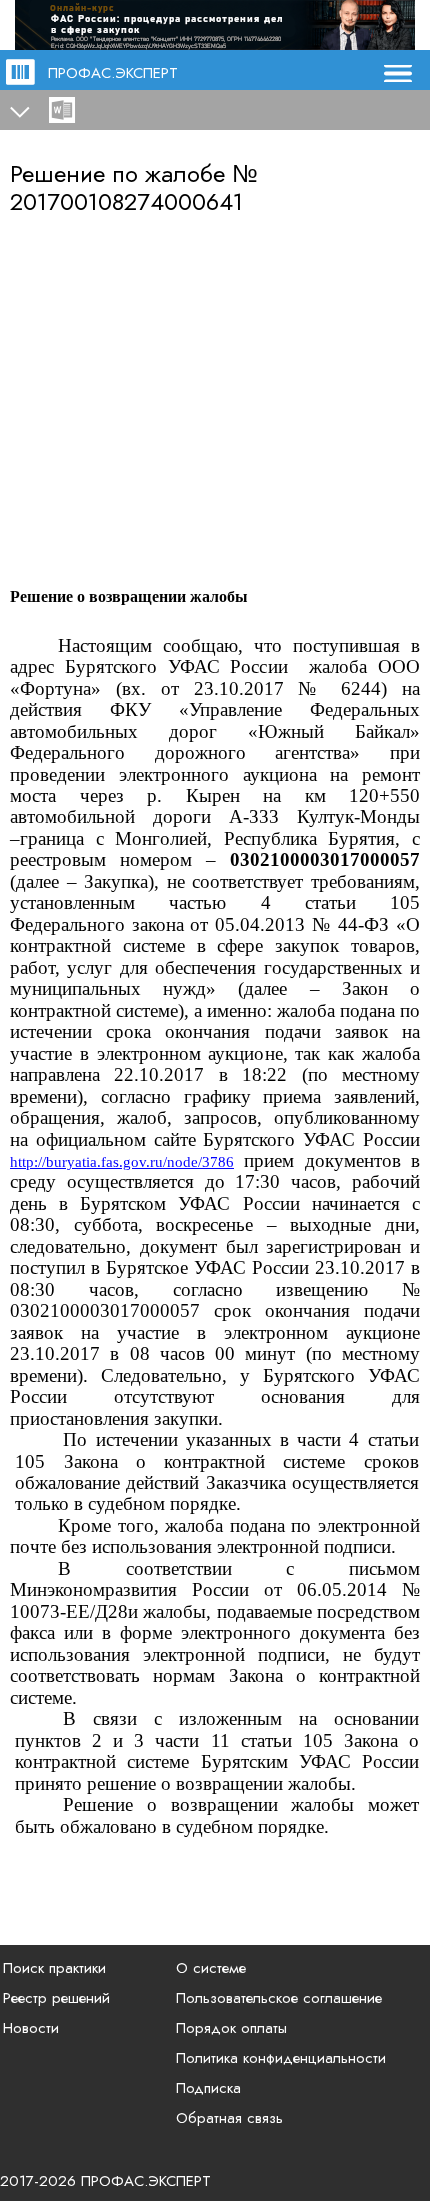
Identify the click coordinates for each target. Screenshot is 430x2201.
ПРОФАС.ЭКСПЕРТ (113, 73)
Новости (31, 2028)
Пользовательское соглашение (279, 1998)
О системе (211, 1968)
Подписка (208, 2088)
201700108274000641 (126, 201)
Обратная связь (229, 2118)
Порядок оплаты (231, 2028)
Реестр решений (56, 1998)
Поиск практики (54, 1968)
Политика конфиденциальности (281, 2058)
